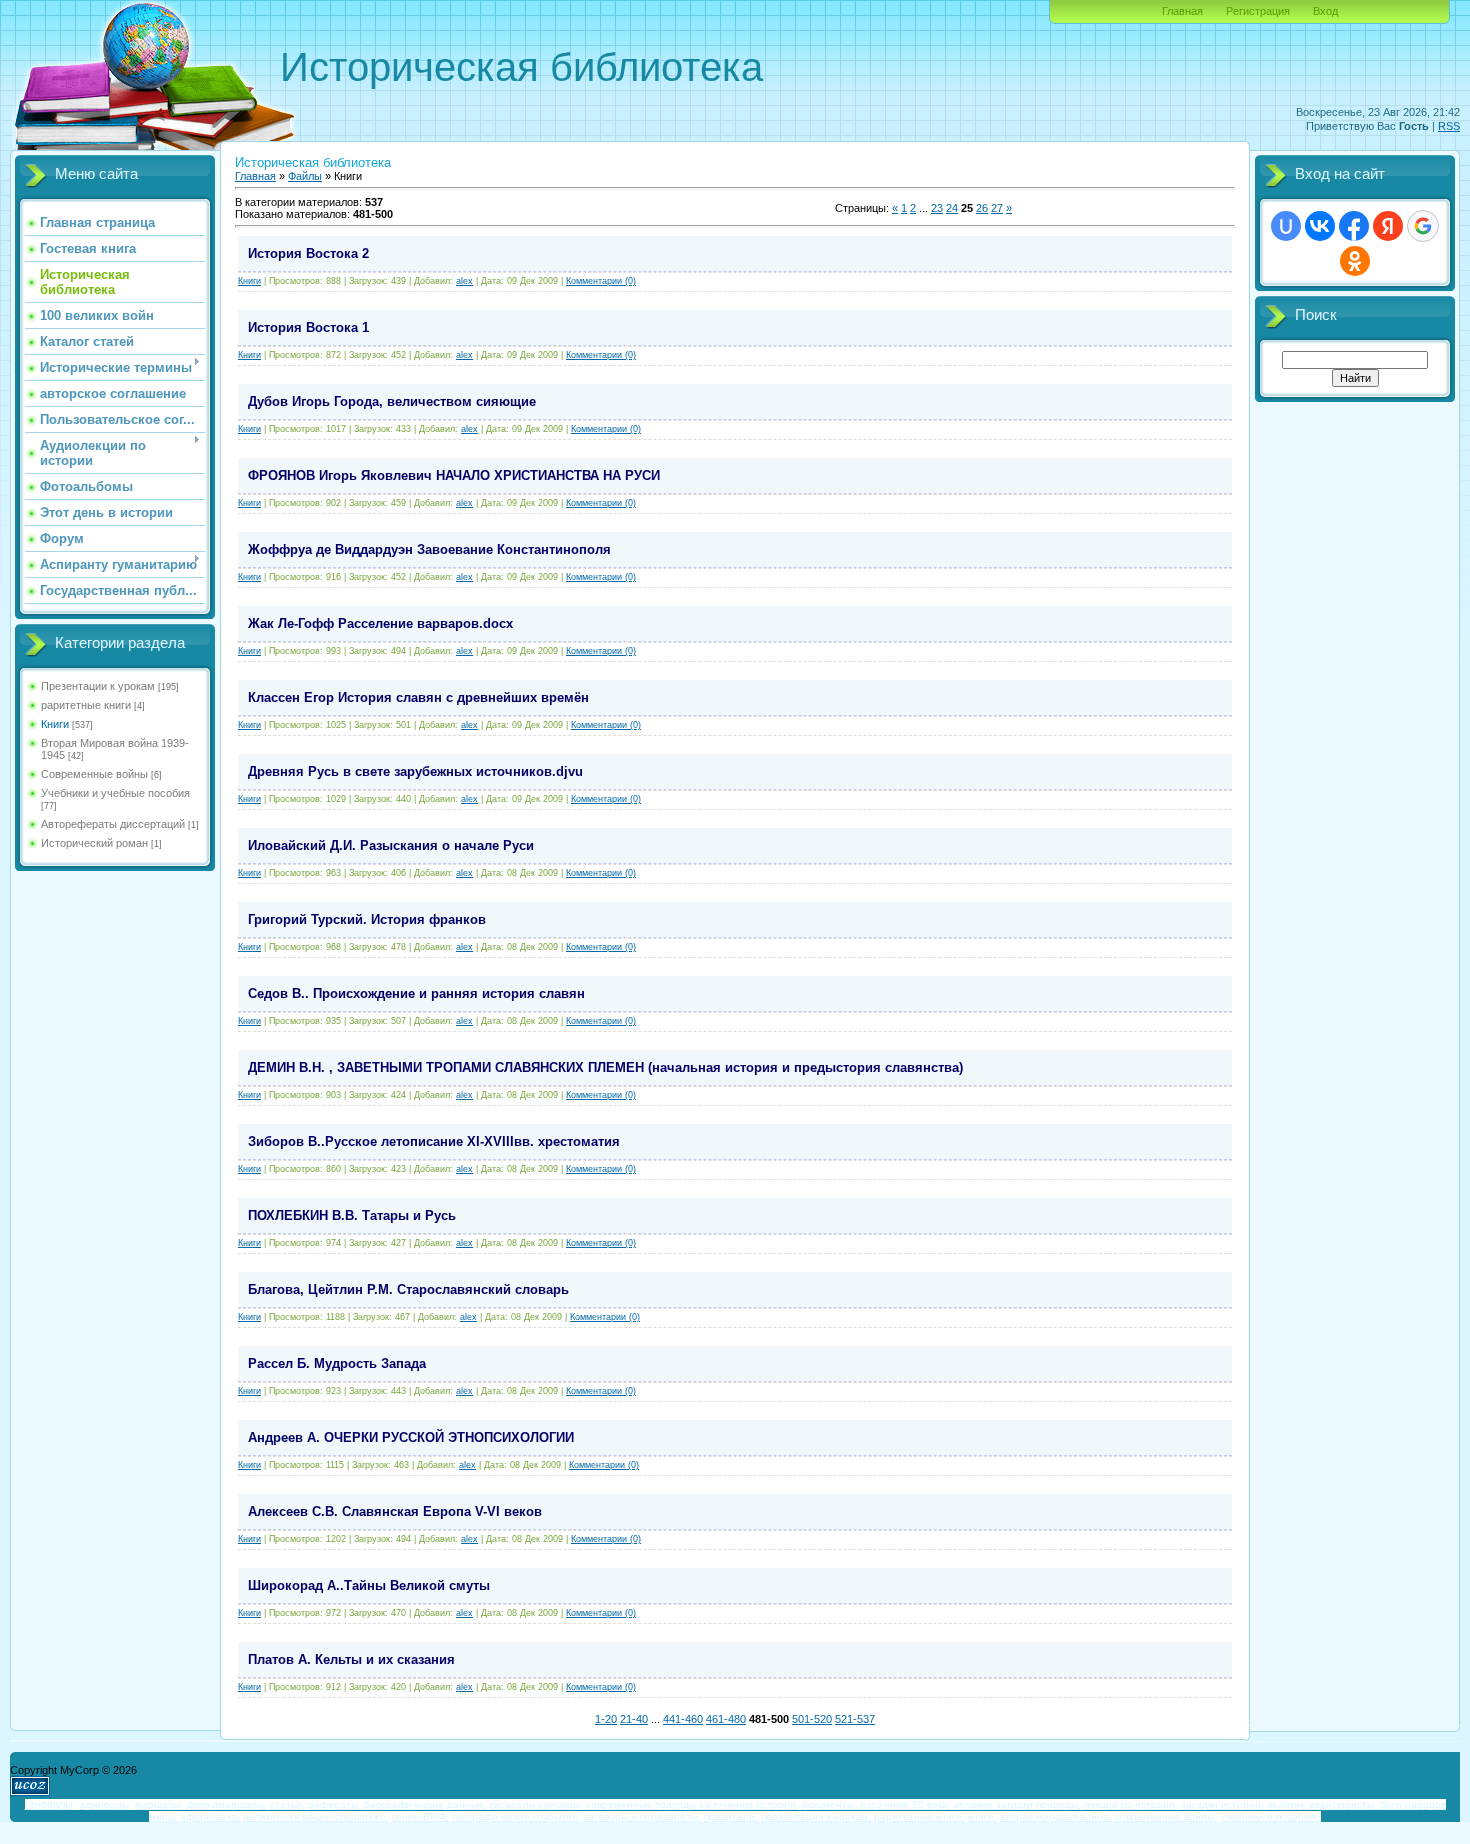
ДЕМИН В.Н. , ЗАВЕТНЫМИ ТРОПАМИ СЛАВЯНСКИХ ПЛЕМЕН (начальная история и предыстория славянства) (605, 1067)
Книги (55, 724)
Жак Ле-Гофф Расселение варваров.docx (380, 623)
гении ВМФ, (420, 1816)
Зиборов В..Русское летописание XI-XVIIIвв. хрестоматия (434, 1141)
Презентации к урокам (98, 686)
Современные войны (94, 774)
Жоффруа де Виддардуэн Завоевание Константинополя (429, 549)
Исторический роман (94, 843)
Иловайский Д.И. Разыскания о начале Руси (391, 845)
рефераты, (334, 1804)
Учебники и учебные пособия (115, 793)
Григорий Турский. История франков (367, 919)
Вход (1325, 11)
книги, (982, 1816)
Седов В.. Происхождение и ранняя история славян (416, 993)
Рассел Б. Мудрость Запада (337, 1363)
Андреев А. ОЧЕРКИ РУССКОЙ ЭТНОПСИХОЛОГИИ (411, 1437)
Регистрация (1258, 11)
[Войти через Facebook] (1354, 226)
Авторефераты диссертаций (113, 824)
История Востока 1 (308, 327)
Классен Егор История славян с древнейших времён (418, 697)
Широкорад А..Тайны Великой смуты (369, 1585)
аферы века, (210, 1816)
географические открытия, (516, 1816)
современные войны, (1166, 1816)
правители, (731, 1816)
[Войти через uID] (1286, 226)
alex (464, 281)
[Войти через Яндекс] (1388, 226)
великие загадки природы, (1017, 1804)
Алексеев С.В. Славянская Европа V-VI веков (395, 1511)
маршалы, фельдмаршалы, (201, 1804)
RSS (1449, 126)
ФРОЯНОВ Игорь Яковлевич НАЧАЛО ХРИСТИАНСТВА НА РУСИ (454, 475)
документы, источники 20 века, (876, 1804)
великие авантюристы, (1322, 1804)
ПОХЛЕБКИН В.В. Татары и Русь (352, 1215)
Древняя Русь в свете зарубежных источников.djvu (415, 771)
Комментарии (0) (601, 281)
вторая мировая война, (1056, 1816)
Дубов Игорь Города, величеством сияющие (392, 401)
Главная (1182, 11)
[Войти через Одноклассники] (1355, 261)
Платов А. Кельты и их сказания (351, 1659)
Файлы (305, 176)
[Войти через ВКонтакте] (1320, 226)
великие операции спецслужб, (316, 1816)
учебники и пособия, (1269, 1816)
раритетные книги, (919, 1816)
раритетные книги (86, 705)
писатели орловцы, (536, 1804)
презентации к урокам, (816, 1816)
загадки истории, (1222, 1804)
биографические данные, (425, 1804)
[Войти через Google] (1423, 226)
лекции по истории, (1131, 1804)
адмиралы (104, 1804)
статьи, (287, 1804)
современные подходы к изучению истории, (692, 1804)
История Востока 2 (308, 253)
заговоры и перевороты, (642, 1816)
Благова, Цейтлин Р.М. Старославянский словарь (408, 1289)
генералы (49, 1804)
